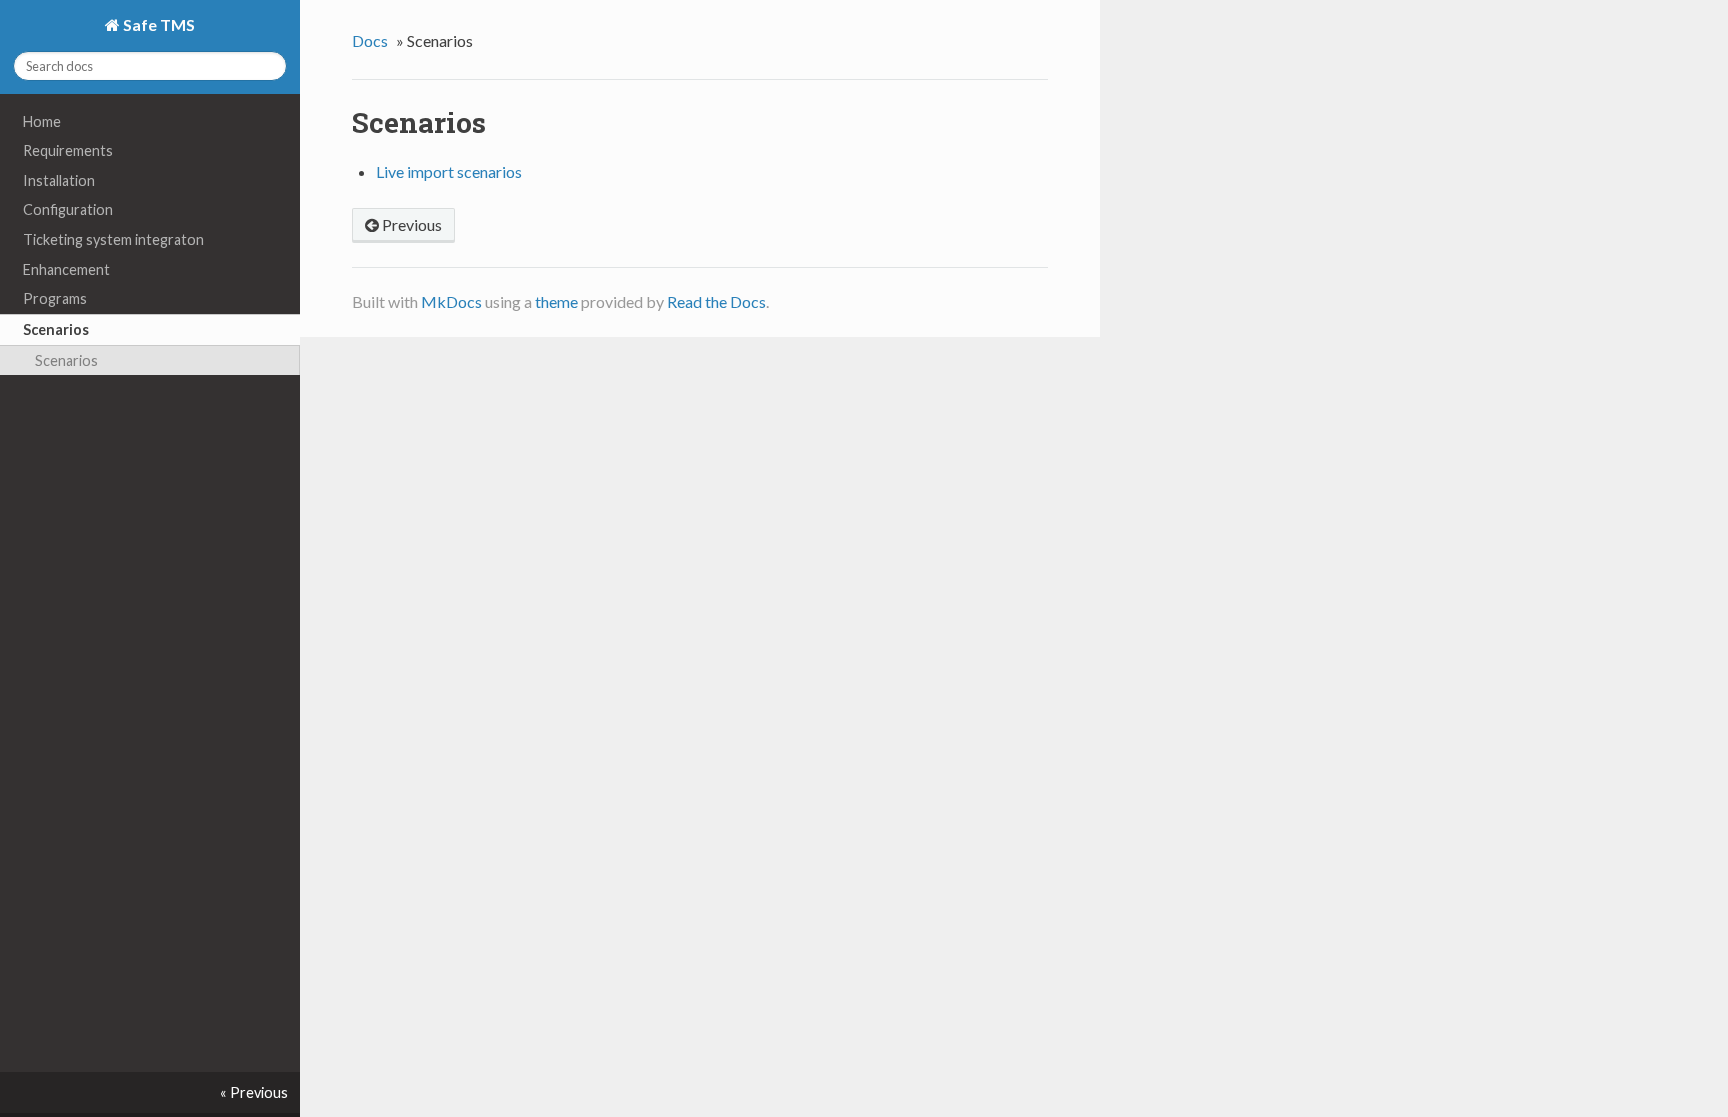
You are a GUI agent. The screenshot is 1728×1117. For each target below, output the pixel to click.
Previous (410, 224)
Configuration (68, 209)
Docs (370, 40)
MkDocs (451, 301)
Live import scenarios (449, 171)
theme (556, 301)
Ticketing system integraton (113, 239)
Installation (59, 180)
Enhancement (66, 269)
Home (42, 121)
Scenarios (56, 329)
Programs (55, 298)
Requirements (68, 150)
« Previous (254, 1092)
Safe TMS (157, 24)
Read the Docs (716, 301)
